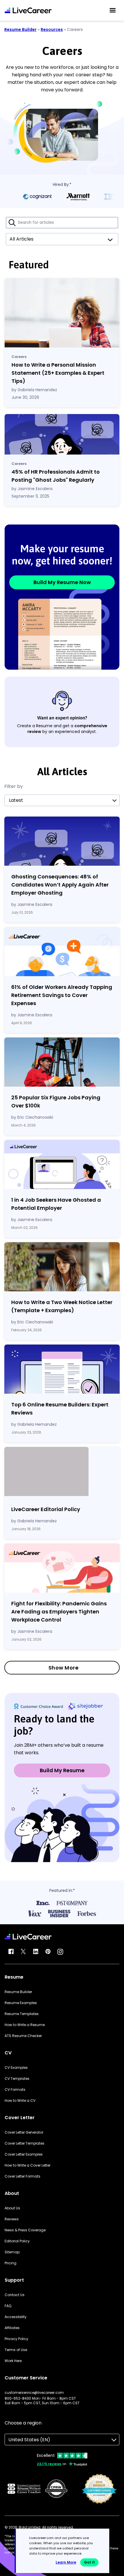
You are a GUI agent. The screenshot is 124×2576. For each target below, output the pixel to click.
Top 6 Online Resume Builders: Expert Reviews (60, 1409)
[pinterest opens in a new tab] (48, 1952)
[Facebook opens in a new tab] (11, 1952)
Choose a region (23, 2423)
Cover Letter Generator (24, 2132)
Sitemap (12, 2252)
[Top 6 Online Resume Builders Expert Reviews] (62, 1369)
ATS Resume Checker (23, 2036)
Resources (52, 29)
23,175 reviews (49, 2464)
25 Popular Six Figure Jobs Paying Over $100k (56, 1102)
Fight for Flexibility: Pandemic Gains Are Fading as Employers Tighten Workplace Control (59, 1612)
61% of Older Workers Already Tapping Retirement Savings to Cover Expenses (62, 995)
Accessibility (16, 2317)
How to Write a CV (20, 2101)
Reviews (12, 2219)
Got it (89, 2562)
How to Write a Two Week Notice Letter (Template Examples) (62, 1306)
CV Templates (17, 2079)
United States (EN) (29, 2440)
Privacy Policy (16, 2339)
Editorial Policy (17, 2241)
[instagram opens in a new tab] (60, 1952)
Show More (64, 1668)
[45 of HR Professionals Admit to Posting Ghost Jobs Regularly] (62, 434)
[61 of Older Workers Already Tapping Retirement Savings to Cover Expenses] (62, 952)
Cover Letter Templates (25, 2143)
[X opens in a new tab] (23, 1952)
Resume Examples (21, 2003)
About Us (12, 2208)
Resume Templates (22, 2014)
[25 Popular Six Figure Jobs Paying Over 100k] (62, 1062)
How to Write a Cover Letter (28, 2165)
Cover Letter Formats (22, 2176)
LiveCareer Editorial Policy (46, 1509)
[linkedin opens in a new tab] (36, 1952)
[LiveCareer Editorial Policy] (62, 1473)
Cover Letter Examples (24, 2154)
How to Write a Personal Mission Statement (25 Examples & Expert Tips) (58, 373)
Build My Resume (62, 1770)
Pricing (11, 2263)
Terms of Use (16, 2350)
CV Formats (15, 2090)
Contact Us (15, 2295)
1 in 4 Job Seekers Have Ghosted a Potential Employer (56, 1204)
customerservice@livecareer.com (34, 2393)
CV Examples (16, 2068)
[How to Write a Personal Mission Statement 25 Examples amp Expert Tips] (62, 313)
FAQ (8, 2306)
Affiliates (12, 2328)
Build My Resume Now (62, 582)
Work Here (13, 2361)
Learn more (66, 2562)
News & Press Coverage (25, 2230)
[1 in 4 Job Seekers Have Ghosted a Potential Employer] (62, 1164)
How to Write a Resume (25, 2025)
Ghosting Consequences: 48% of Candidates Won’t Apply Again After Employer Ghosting (60, 885)
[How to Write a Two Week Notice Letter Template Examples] (62, 1267)
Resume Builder (20, 29)
